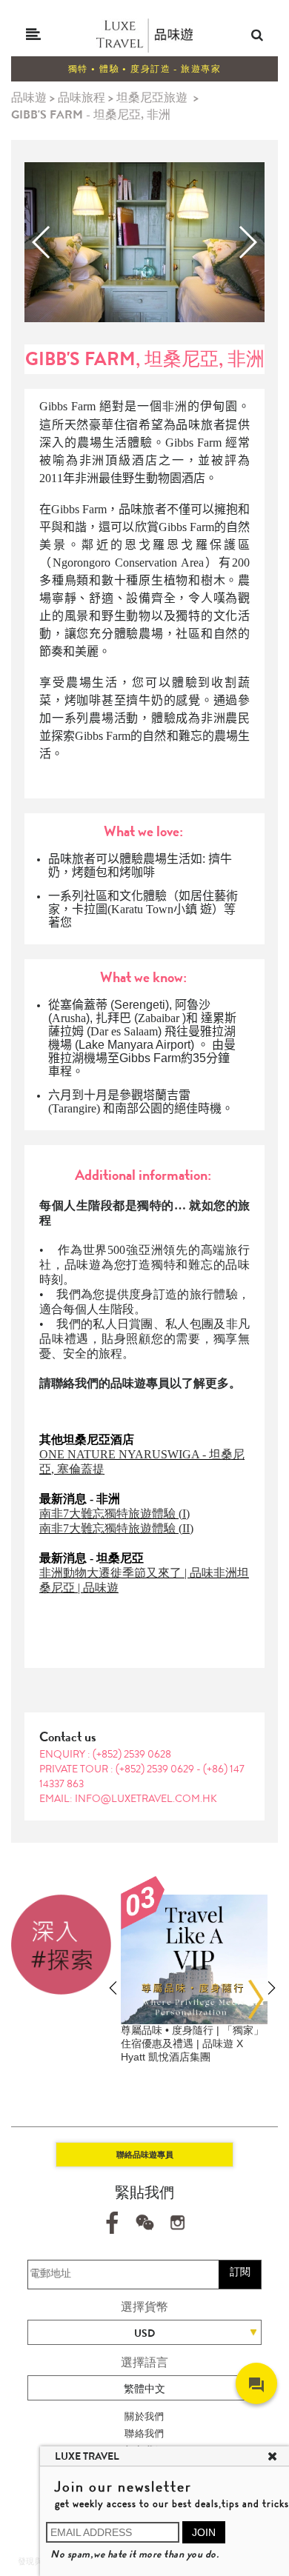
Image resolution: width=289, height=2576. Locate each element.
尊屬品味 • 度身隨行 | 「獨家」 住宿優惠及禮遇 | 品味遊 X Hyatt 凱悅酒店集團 (192, 2043)
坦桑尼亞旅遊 (152, 97)
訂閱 (240, 2272)
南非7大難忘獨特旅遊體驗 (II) (116, 1528)
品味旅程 (82, 97)
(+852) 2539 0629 (156, 1769)
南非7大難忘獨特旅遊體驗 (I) (114, 1514)
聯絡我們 (144, 2433)
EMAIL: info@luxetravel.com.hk (128, 1798)
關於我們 (144, 2416)
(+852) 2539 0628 (132, 1754)
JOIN (204, 2532)
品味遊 (29, 97)
